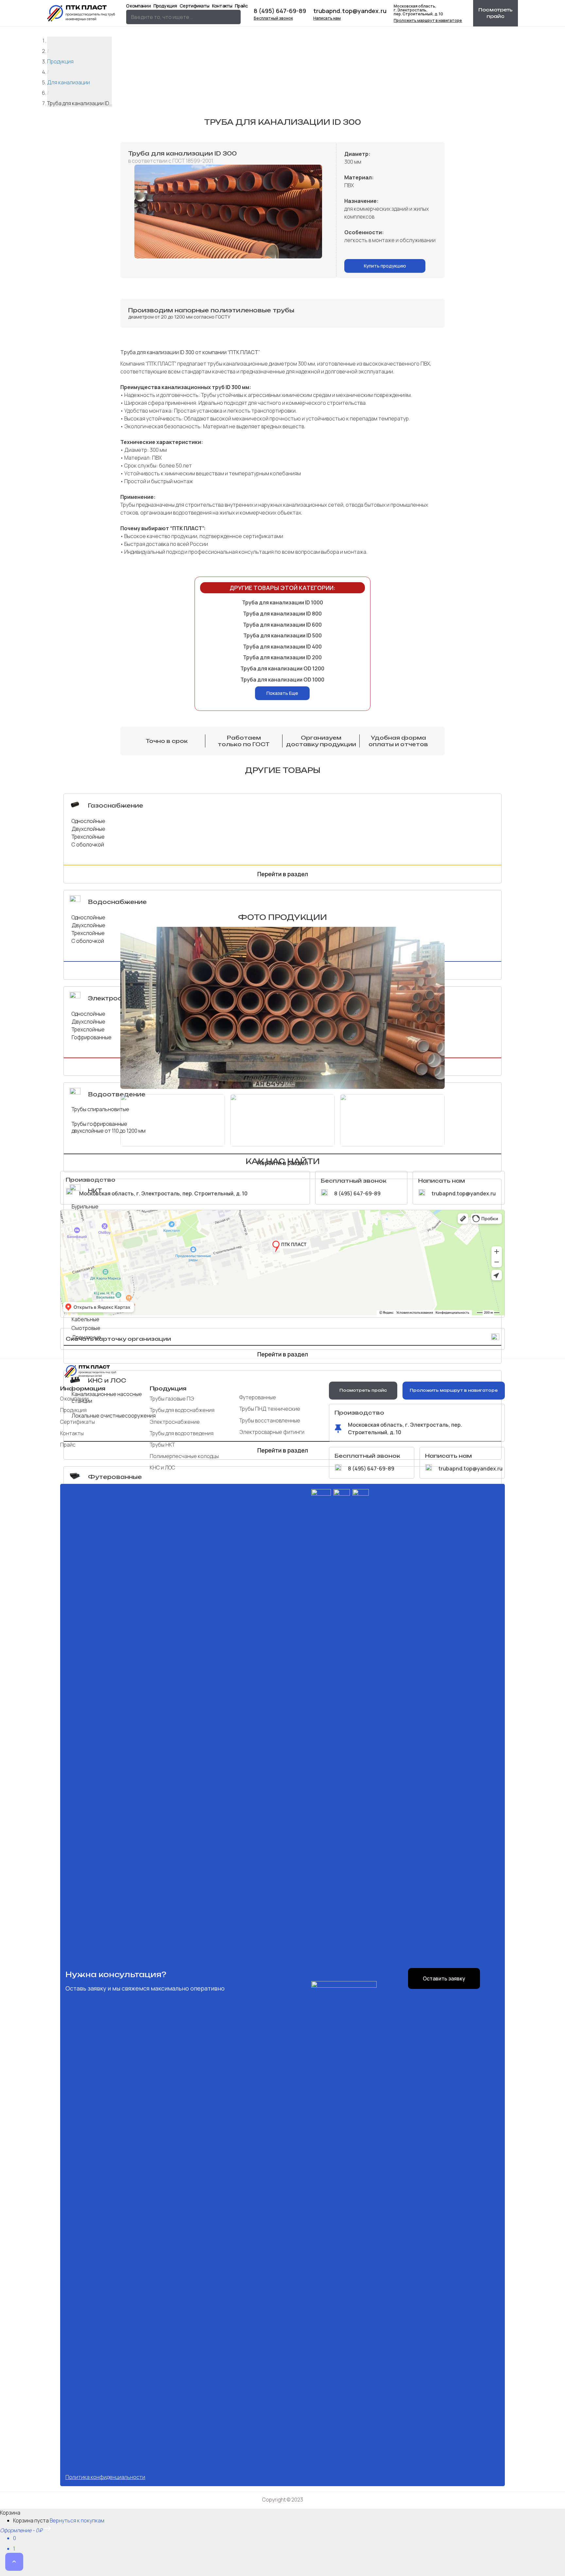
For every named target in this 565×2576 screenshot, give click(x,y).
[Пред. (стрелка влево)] (2, 2568)
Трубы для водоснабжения (182, 1410)
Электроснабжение (175, 1422)
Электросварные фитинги (272, 1432)
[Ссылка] (82, 13)
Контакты (72, 1433)
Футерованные (258, 1397)
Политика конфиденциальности (105, 2477)
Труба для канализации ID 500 (282, 635)
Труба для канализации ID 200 (282, 657)
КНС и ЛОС (163, 1468)
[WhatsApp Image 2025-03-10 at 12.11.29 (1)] (392, 1120)
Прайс (68, 1445)
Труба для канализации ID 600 (282, 625)
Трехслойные (88, 837)
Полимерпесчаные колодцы (184, 1456)
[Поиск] (234, 17)
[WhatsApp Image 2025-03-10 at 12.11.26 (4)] (228, 212)
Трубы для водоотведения (182, 1433)
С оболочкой (88, 845)
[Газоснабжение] (78, 805)
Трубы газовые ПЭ (172, 1399)
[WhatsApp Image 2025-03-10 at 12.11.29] (282, 1008)
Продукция (73, 1410)
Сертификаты (77, 1422)
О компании (74, 1399)
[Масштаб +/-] (2, 2561)
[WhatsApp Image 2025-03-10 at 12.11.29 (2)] (282, 1120)
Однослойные (88, 821)
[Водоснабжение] (78, 902)
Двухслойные (88, 829)
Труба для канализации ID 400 (282, 647)
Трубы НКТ (162, 1445)
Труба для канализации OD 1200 (282, 668)
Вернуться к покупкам (77, 2520)
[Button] (14, 2562)
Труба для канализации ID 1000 (282, 602)
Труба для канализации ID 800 (282, 614)
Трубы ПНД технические (270, 1409)
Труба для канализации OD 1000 (282, 680)
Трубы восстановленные (270, 1420)
